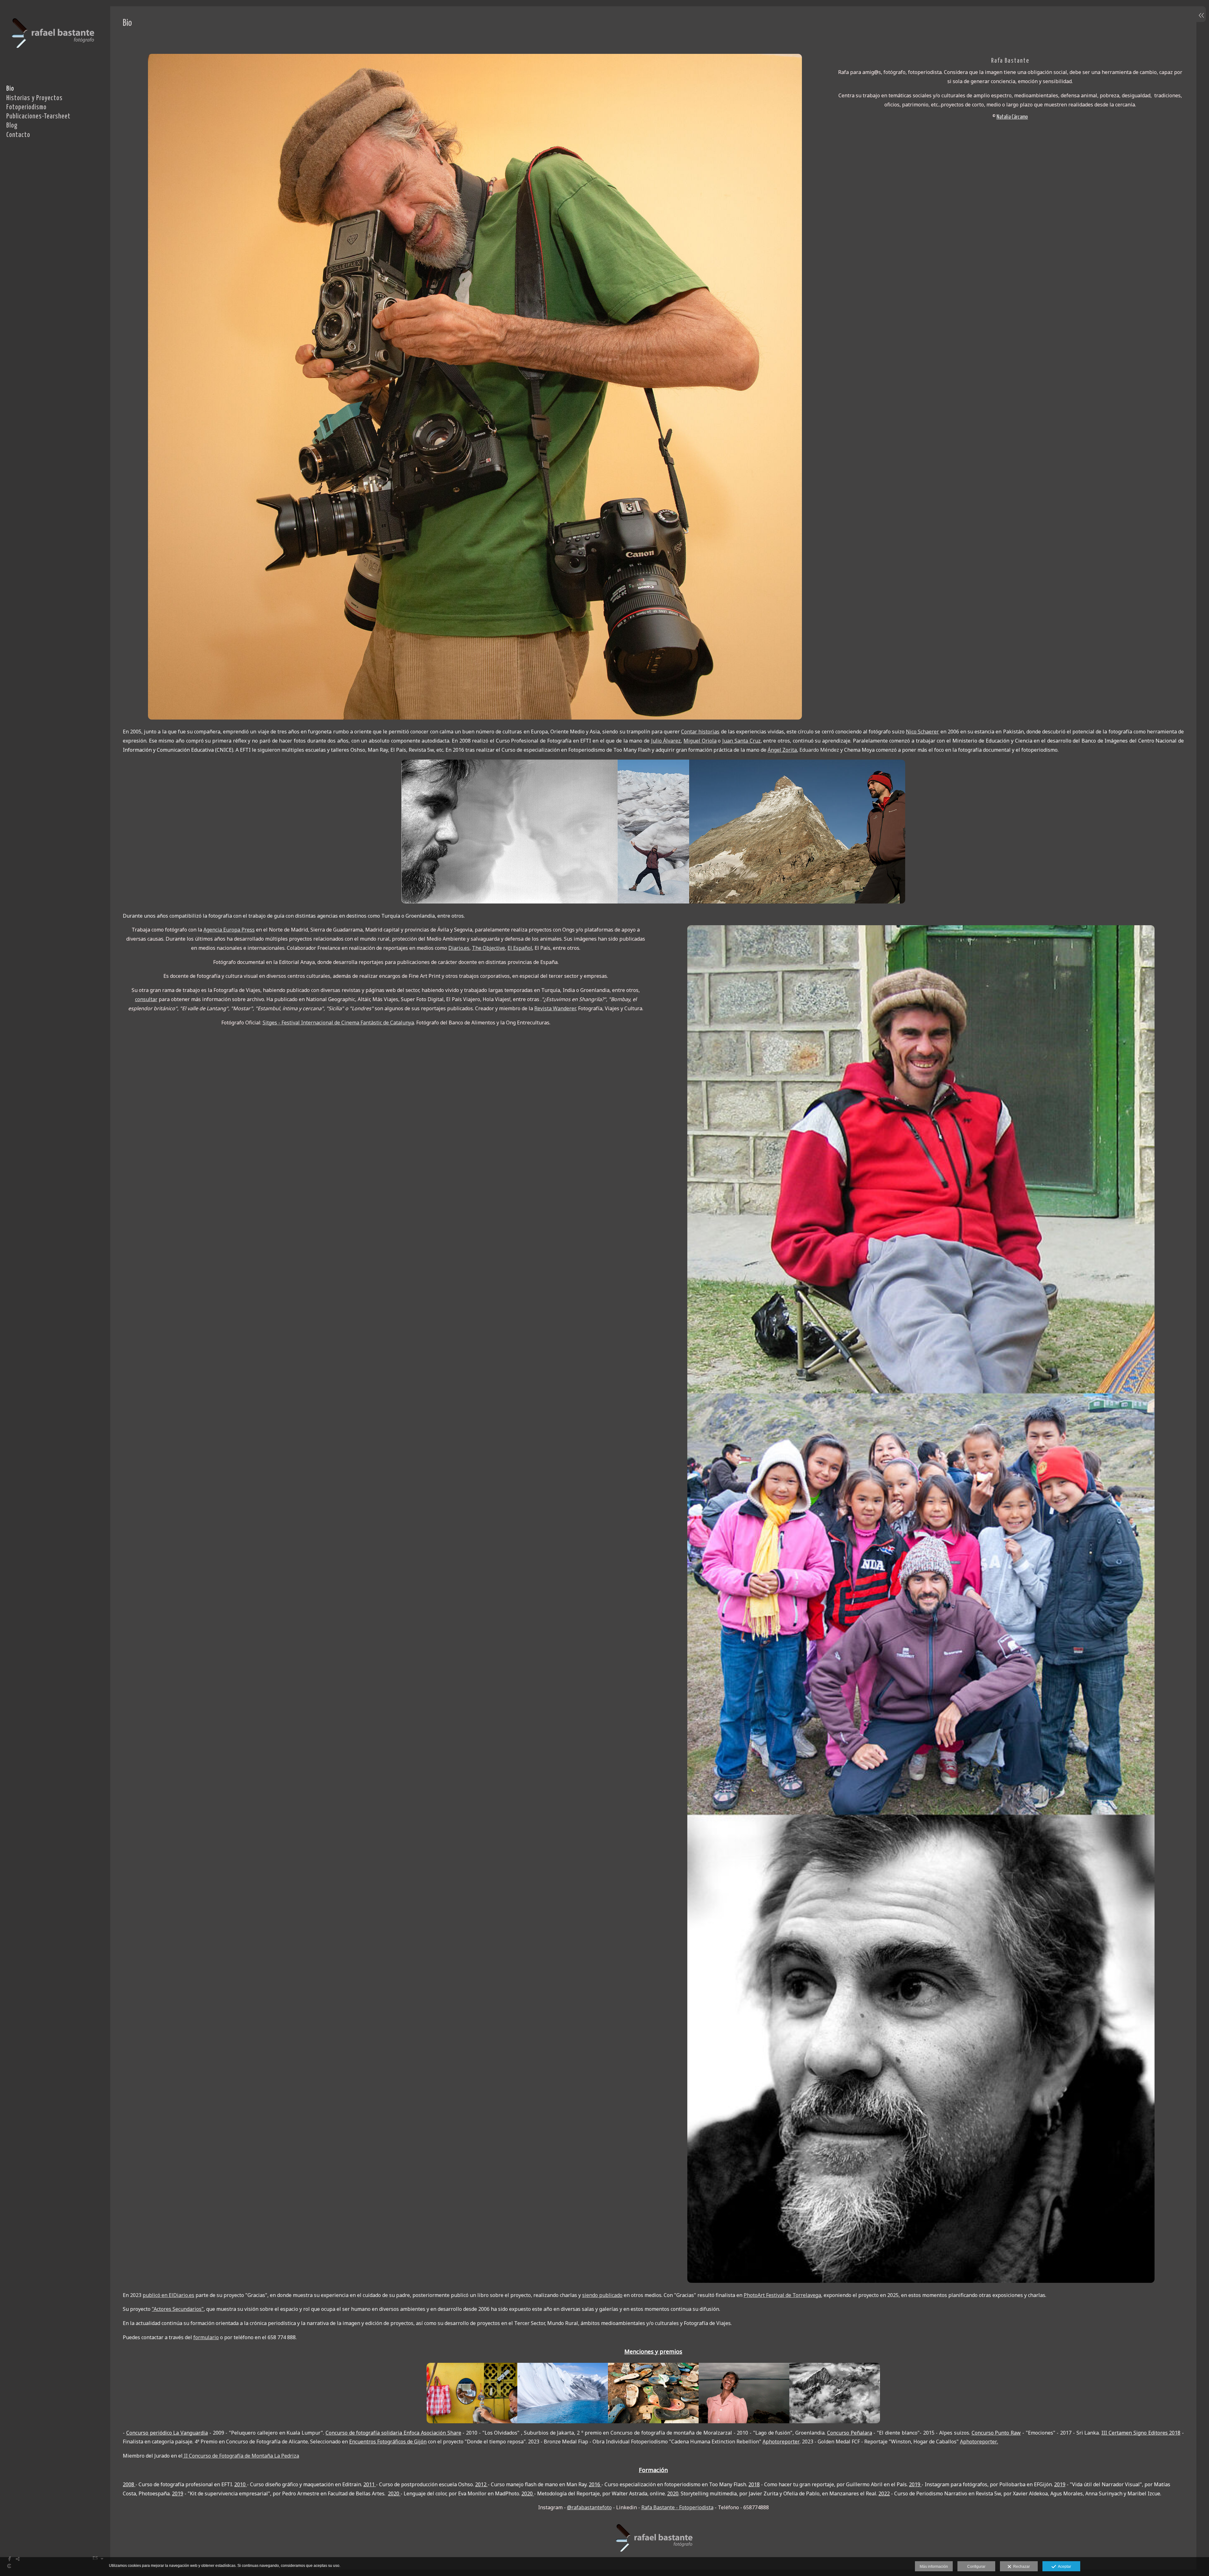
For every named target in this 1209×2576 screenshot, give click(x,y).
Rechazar (1021, 2567)
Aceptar (1064, 2567)
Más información (934, 2567)
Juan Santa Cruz (741, 741)
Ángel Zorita (782, 750)
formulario (206, 2337)
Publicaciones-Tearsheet (38, 117)
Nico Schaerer (922, 732)
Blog (12, 126)
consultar (146, 999)
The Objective (488, 948)
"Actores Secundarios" (178, 2309)
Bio (10, 89)
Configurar (976, 2567)
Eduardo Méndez (819, 750)
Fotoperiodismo (26, 107)
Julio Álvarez (666, 741)
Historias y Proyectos (34, 98)
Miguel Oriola (700, 741)
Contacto (18, 135)
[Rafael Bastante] (52, 60)
